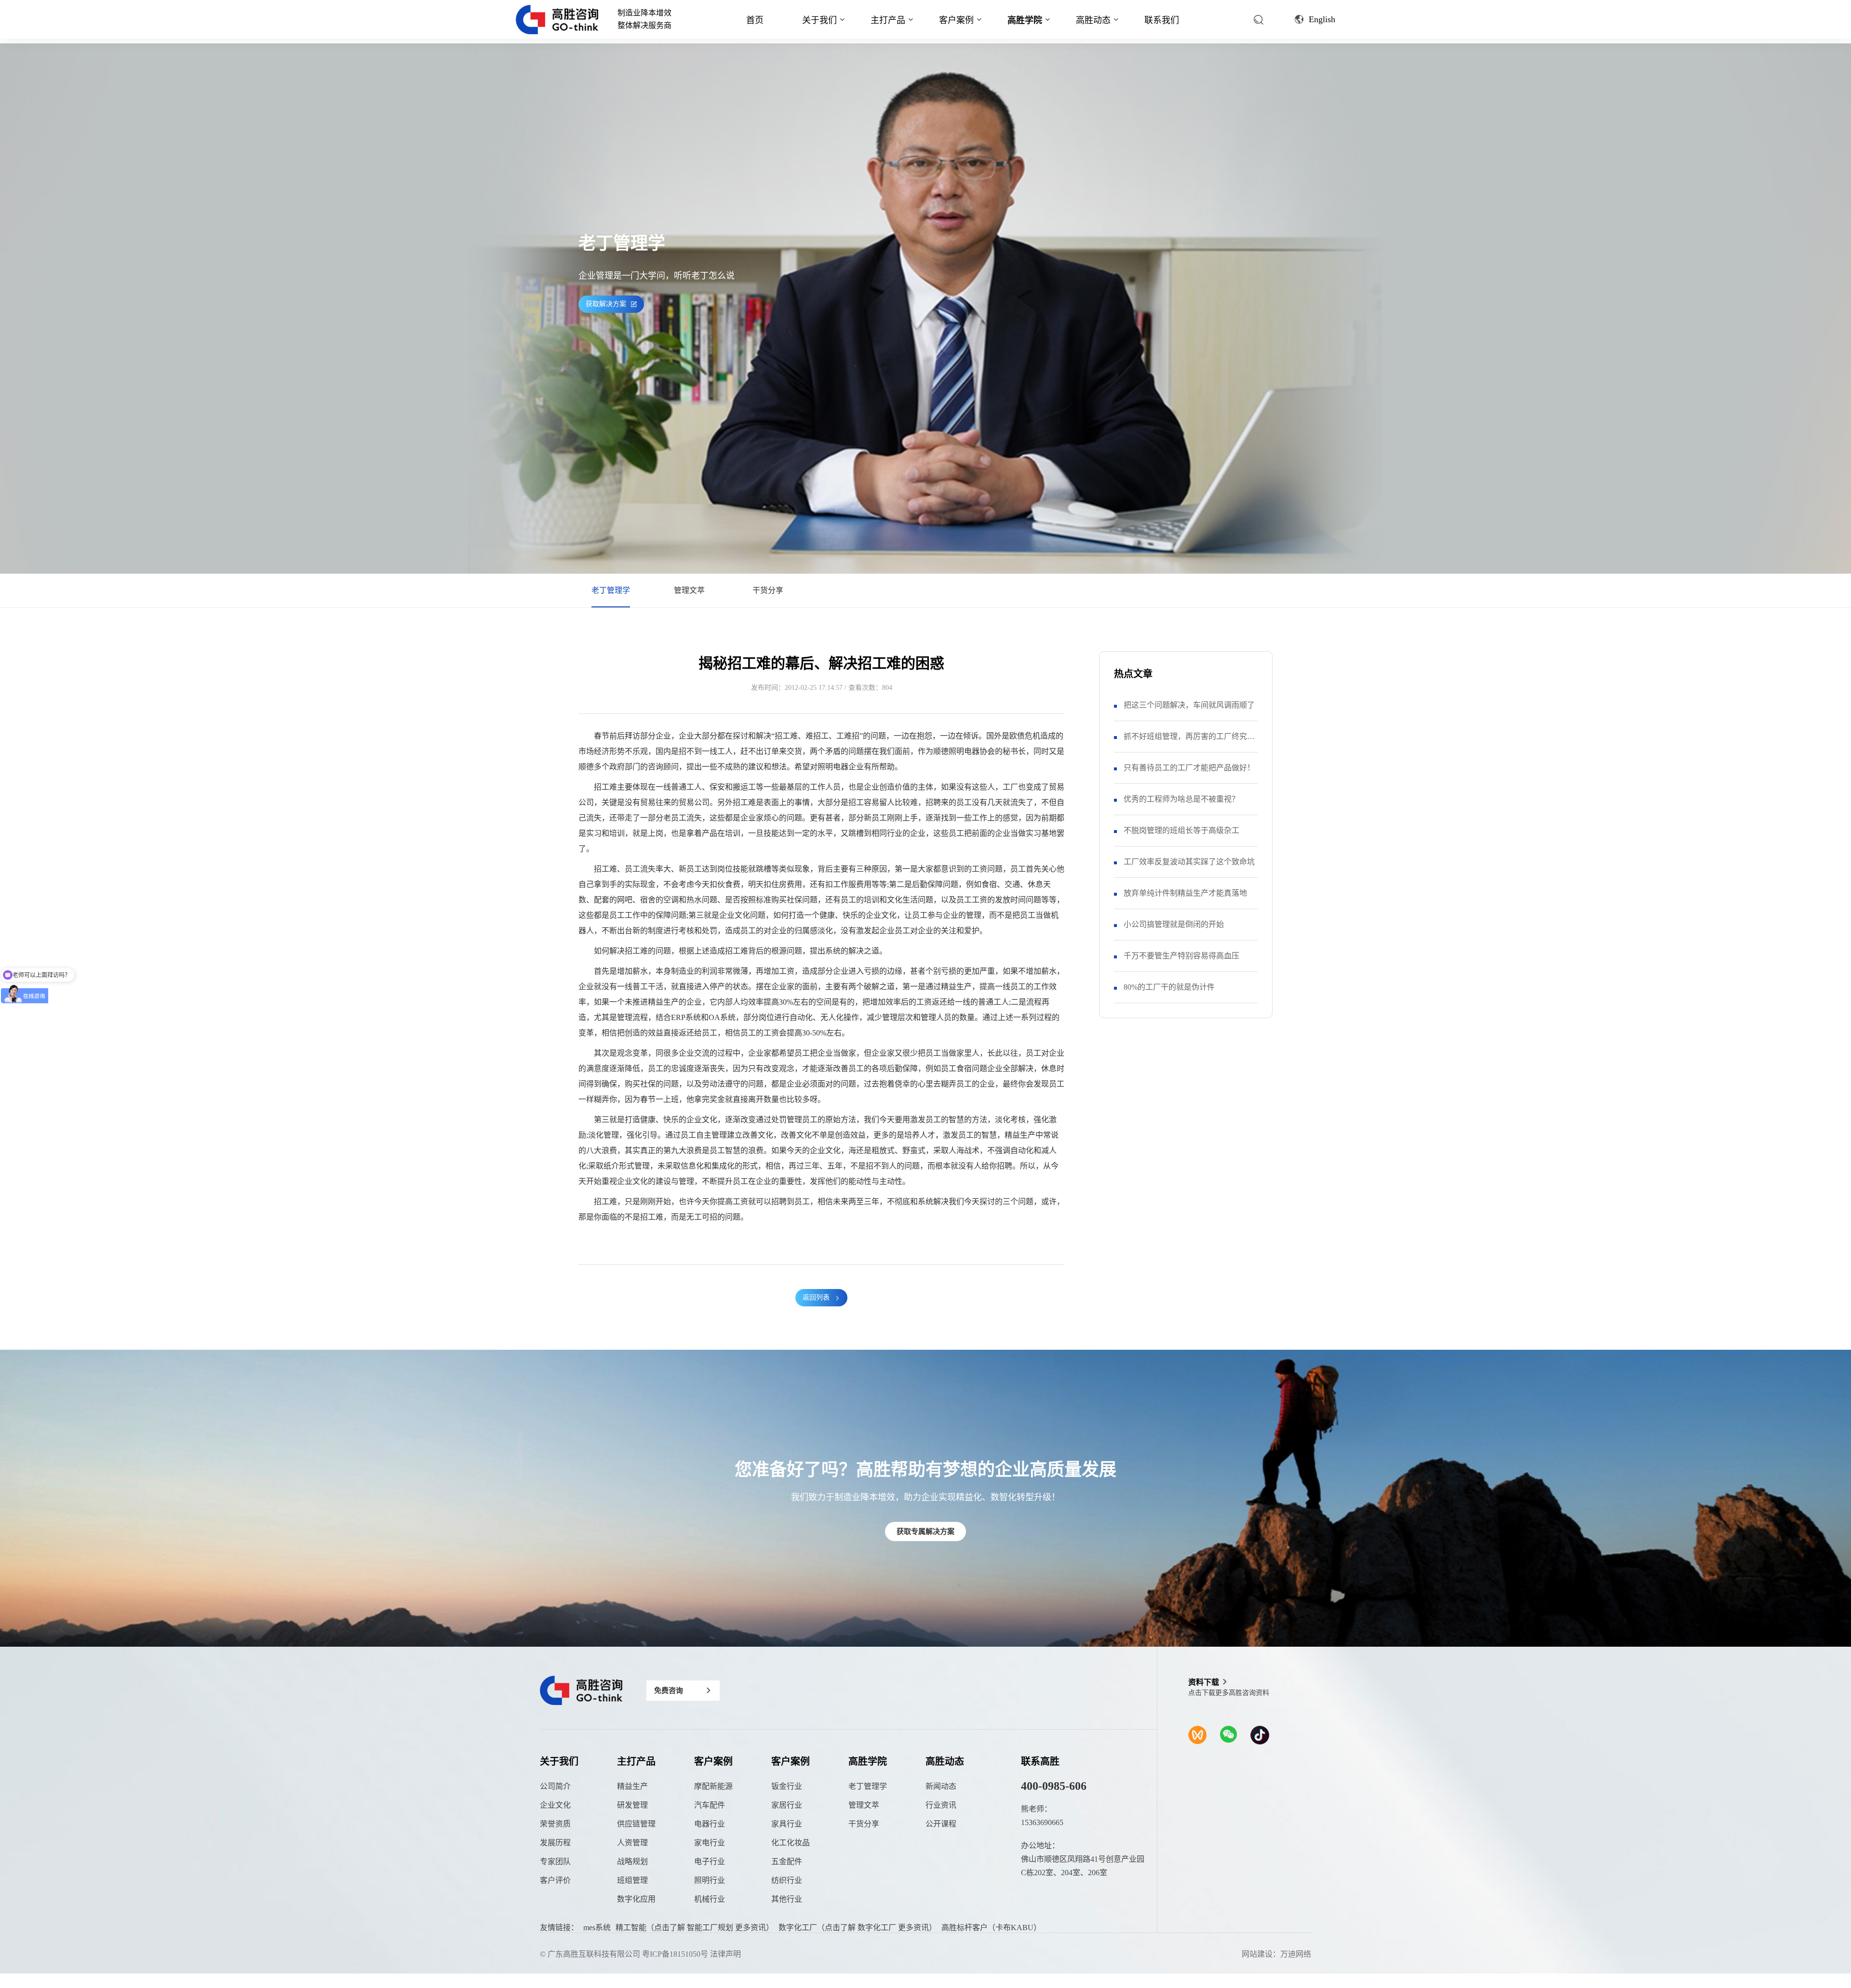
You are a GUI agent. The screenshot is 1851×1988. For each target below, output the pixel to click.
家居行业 (787, 1805)
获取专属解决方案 (925, 1531)
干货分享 (768, 590)
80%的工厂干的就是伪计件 (1169, 987)
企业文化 (555, 1805)
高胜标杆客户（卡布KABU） (991, 1928)
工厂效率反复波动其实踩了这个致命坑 (1189, 862)
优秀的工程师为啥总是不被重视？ (1181, 799)
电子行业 (710, 1861)
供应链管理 (636, 1824)
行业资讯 (941, 1805)
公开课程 (941, 1824)
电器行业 (710, 1824)
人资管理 (632, 1843)
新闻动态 (941, 1786)
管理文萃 (689, 590)
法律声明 (725, 1954)
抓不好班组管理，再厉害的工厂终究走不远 (1189, 742)
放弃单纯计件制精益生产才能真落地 (1185, 893)
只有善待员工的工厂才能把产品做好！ (1189, 768)
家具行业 (787, 1824)
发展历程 (555, 1843)
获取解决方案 (606, 304)
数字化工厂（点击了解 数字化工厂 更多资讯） (858, 1928)
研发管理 (632, 1805)
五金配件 (787, 1861)
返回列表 (816, 1297)
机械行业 (710, 1899)
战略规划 (632, 1861)
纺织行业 (787, 1880)
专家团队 (555, 1861)
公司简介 (555, 1786)
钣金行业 (787, 1786)
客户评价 (555, 1880)
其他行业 (787, 1899)
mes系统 (597, 1928)
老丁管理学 (611, 590)
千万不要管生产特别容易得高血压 (1181, 956)
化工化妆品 (791, 1843)
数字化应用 (636, 1899)
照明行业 (710, 1880)
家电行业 (710, 1843)
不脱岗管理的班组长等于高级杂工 (1181, 830)
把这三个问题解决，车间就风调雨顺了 (1189, 705)
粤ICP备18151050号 (675, 1954)
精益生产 (632, 1786)
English (1322, 19)
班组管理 (632, 1880)
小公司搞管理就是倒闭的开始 (1174, 924)
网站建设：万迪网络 (1276, 1954)
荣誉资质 (555, 1824)
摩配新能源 (713, 1786)
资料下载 (1204, 1682)
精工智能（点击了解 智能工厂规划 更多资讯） (695, 1928)
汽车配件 (710, 1805)
